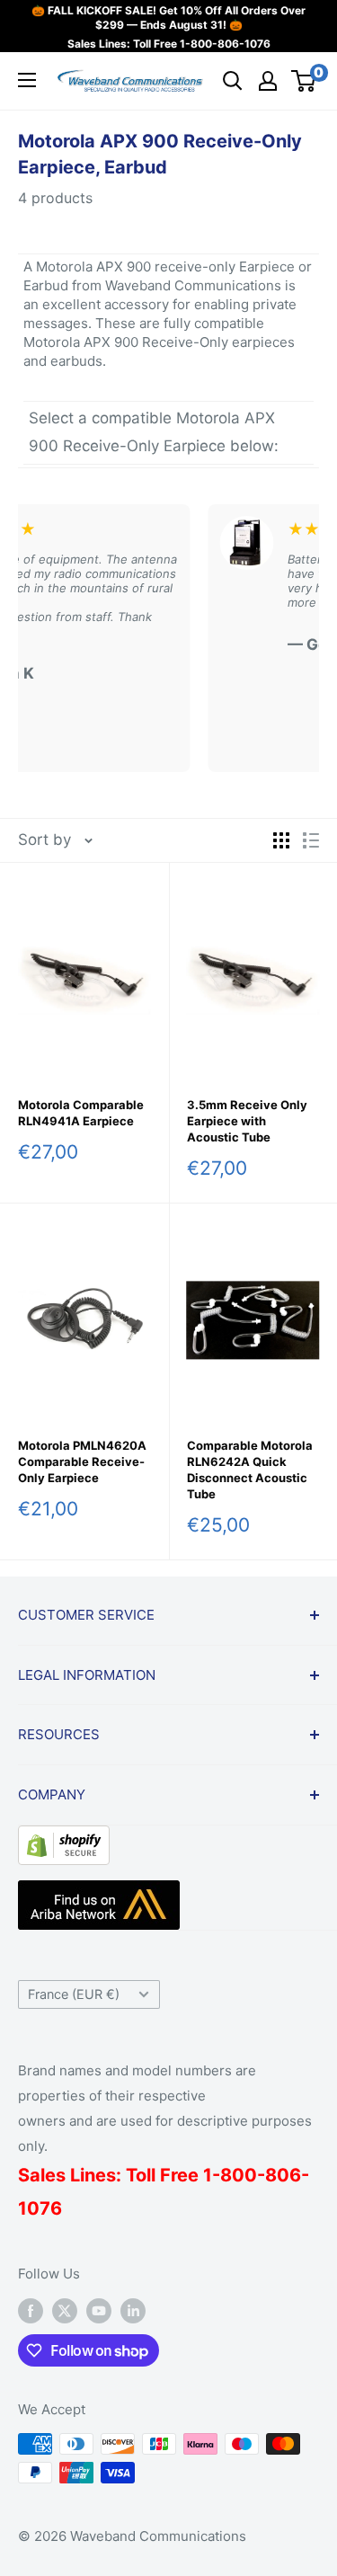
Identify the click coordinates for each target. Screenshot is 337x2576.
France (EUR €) (74, 1994)
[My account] (268, 81)
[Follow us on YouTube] (99, 2310)
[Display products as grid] (281, 840)
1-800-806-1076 (225, 44)
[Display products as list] (311, 840)
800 (239, 2175)
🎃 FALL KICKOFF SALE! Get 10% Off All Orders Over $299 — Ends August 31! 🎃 (168, 18)
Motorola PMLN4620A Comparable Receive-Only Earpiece (82, 1461)
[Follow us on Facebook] (31, 2310)
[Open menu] (27, 80)
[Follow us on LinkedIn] (133, 2310)
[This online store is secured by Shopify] (64, 1839)
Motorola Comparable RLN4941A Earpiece (81, 1113)
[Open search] (233, 81)
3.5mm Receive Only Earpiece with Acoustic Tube (247, 1121)
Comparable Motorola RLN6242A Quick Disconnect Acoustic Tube (250, 1470)
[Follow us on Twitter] (65, 2310)
